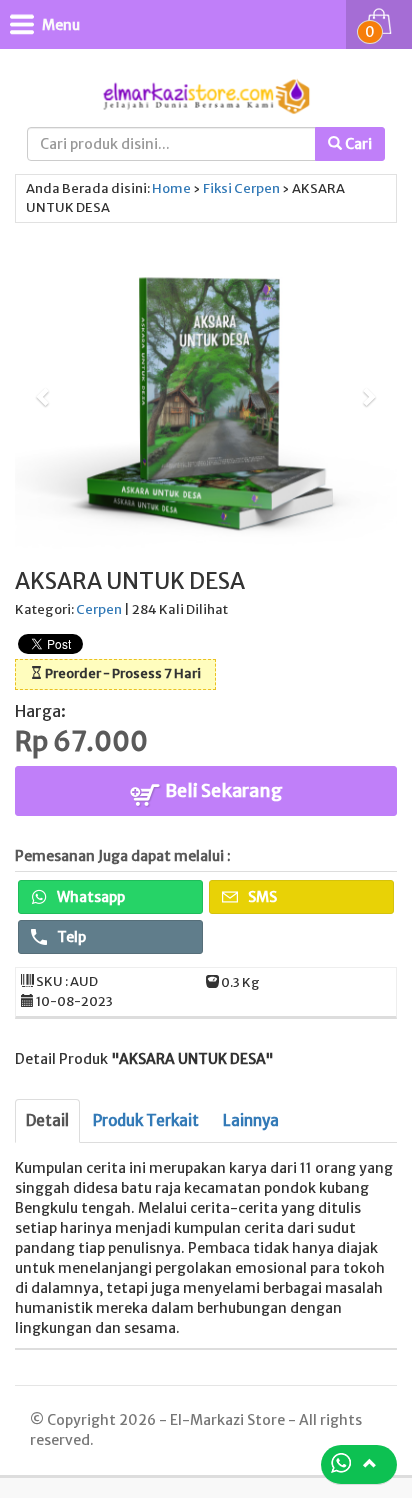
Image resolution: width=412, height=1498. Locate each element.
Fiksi (217, 188)
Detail (47, 1120)
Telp (70, 937)
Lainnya (251, 1120)
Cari (357, 144)
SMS (261, 897)
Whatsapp (89, 897)
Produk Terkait (146, 1120)
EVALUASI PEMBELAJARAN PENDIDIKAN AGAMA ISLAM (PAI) (231, 1406)
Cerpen (257, 188)
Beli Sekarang (222, 790)
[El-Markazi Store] (206, 94)
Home (171, 188)
